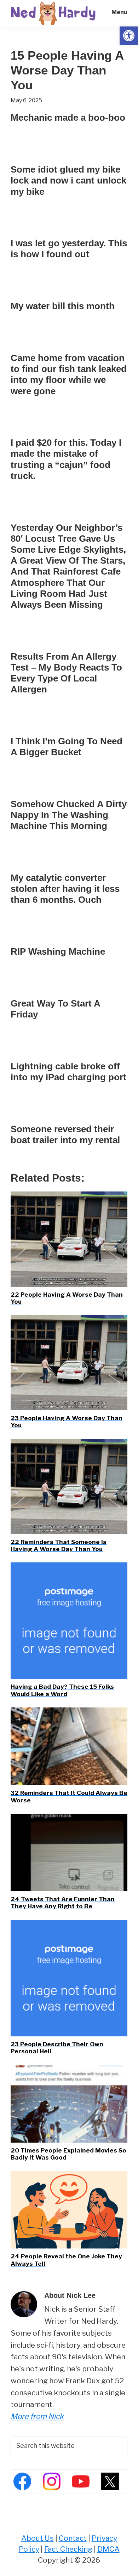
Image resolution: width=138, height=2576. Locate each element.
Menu (119, 12)
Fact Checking (68, 2549)
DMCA (108, 2549)
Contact (73, 2538)
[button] (129, 36)
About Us (38, 2538)
